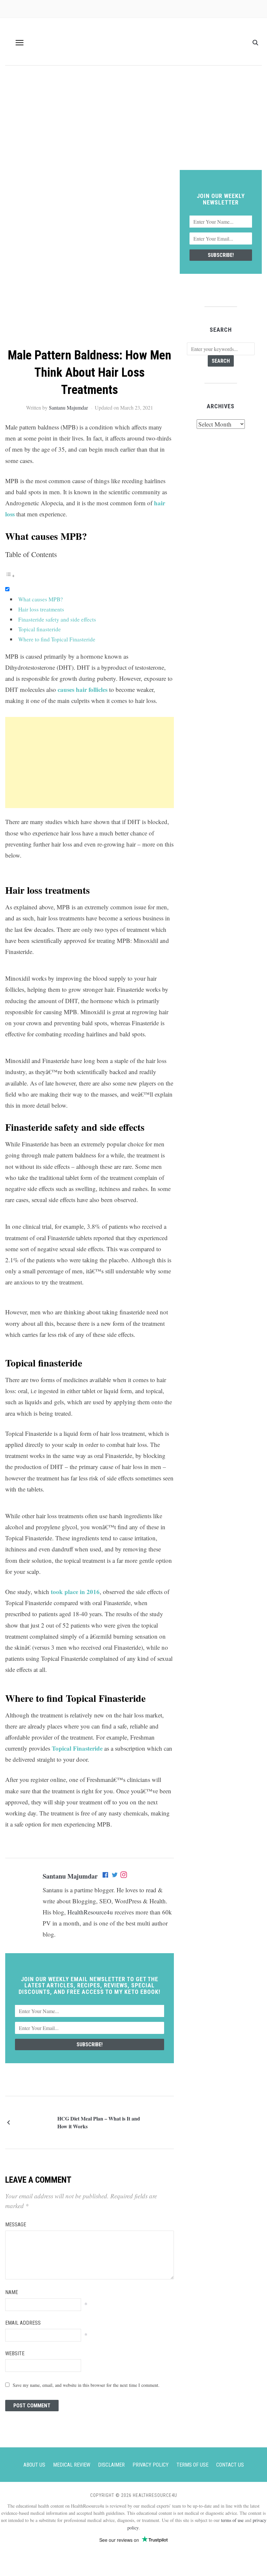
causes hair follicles (83, 689)
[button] (20, 43)
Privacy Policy (151, 2465)
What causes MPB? (41, 599)
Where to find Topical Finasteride (57, 639)
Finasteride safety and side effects (57, 619)
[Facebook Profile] (106, 1876)
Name (12, 2292)
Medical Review (72, 2465)
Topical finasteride (40, 629)
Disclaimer (111, 2465)
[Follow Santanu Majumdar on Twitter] (115, 1876)
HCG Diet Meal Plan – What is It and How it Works (99, 2122)
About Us (34, 2465)
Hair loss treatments (41, 609)
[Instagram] (124, 1876)
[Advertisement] (133, 121)
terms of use (232, 2520)
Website (15, 2353)
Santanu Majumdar (68, 407)
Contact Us (230, 2465)
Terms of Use (192, 2465)
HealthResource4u (90, 1912)
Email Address (23, 2323)
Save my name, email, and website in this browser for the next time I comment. (86, 2385)
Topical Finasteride (77, 1748)
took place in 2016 (75, 1592)
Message (16, 2225)
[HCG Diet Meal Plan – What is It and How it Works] (35, 2121)
